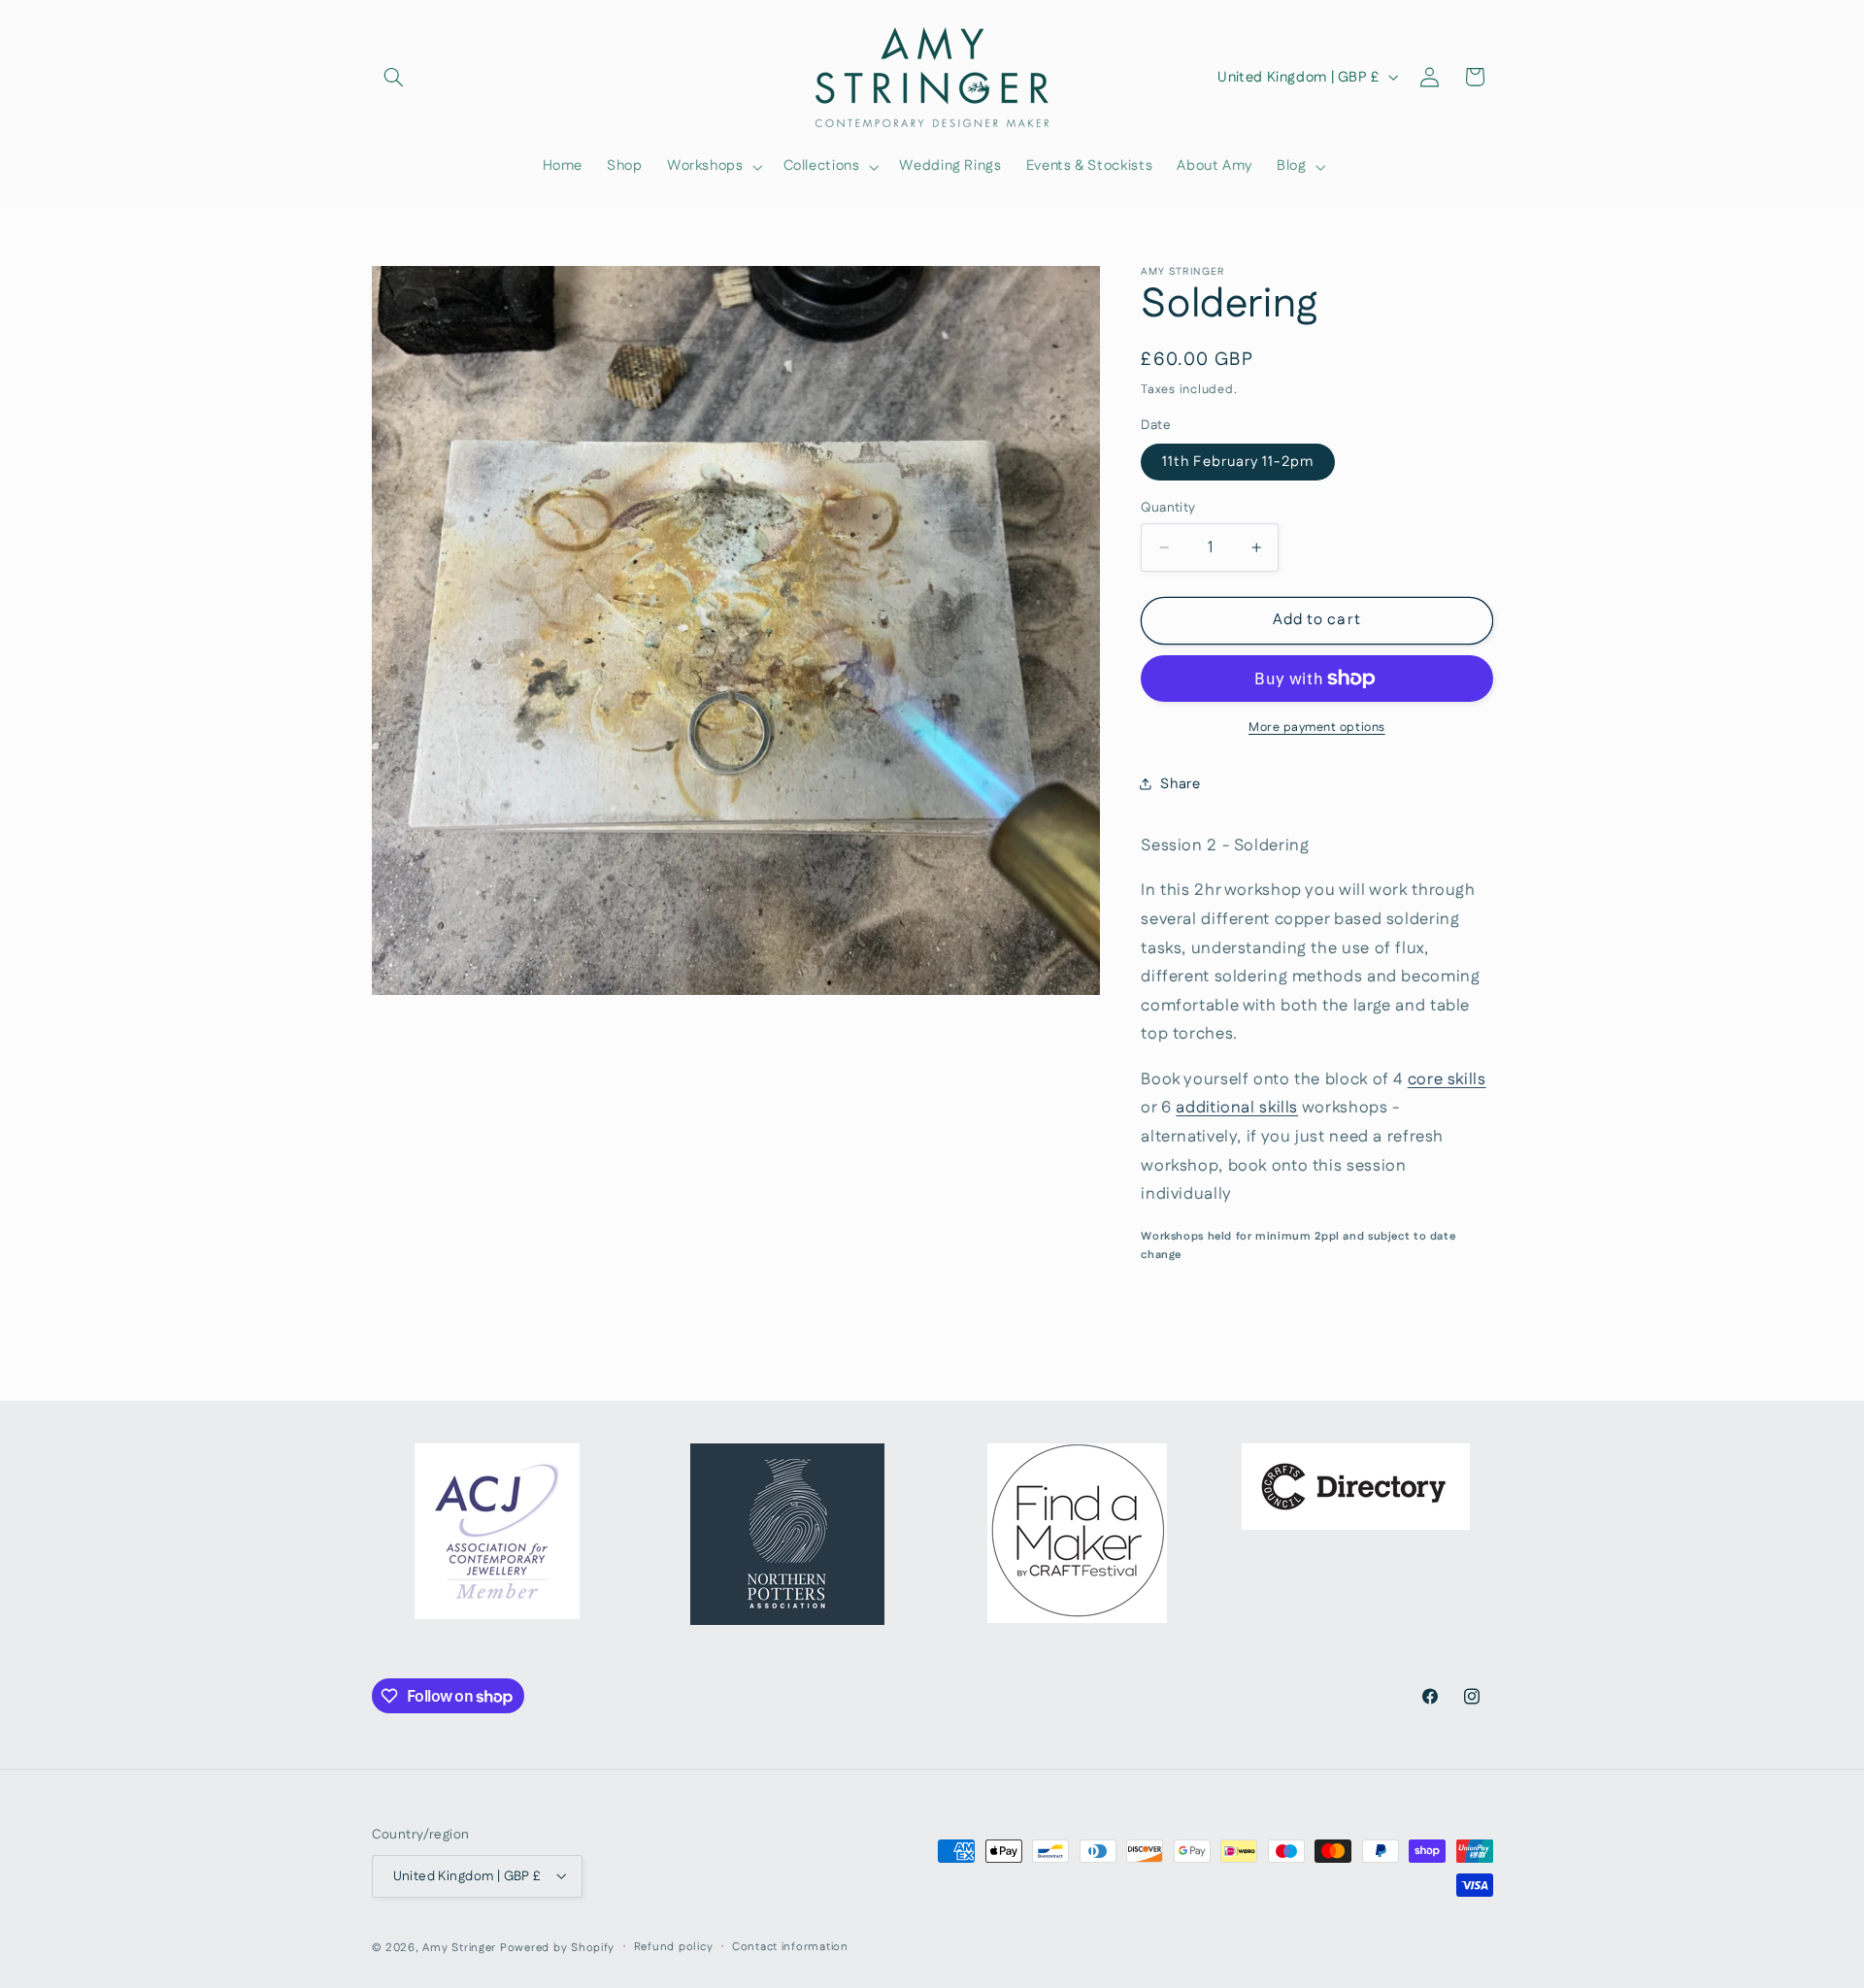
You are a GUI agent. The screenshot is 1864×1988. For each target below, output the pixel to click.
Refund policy (674, 1947)
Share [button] (1180, 784)
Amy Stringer (459, 1947)
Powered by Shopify (557, 1947)
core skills (1447, 1079)
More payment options (1317, 727)
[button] (394, 77)
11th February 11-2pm (1238, 462)
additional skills (1237, 1108)
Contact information (790, 1947)
